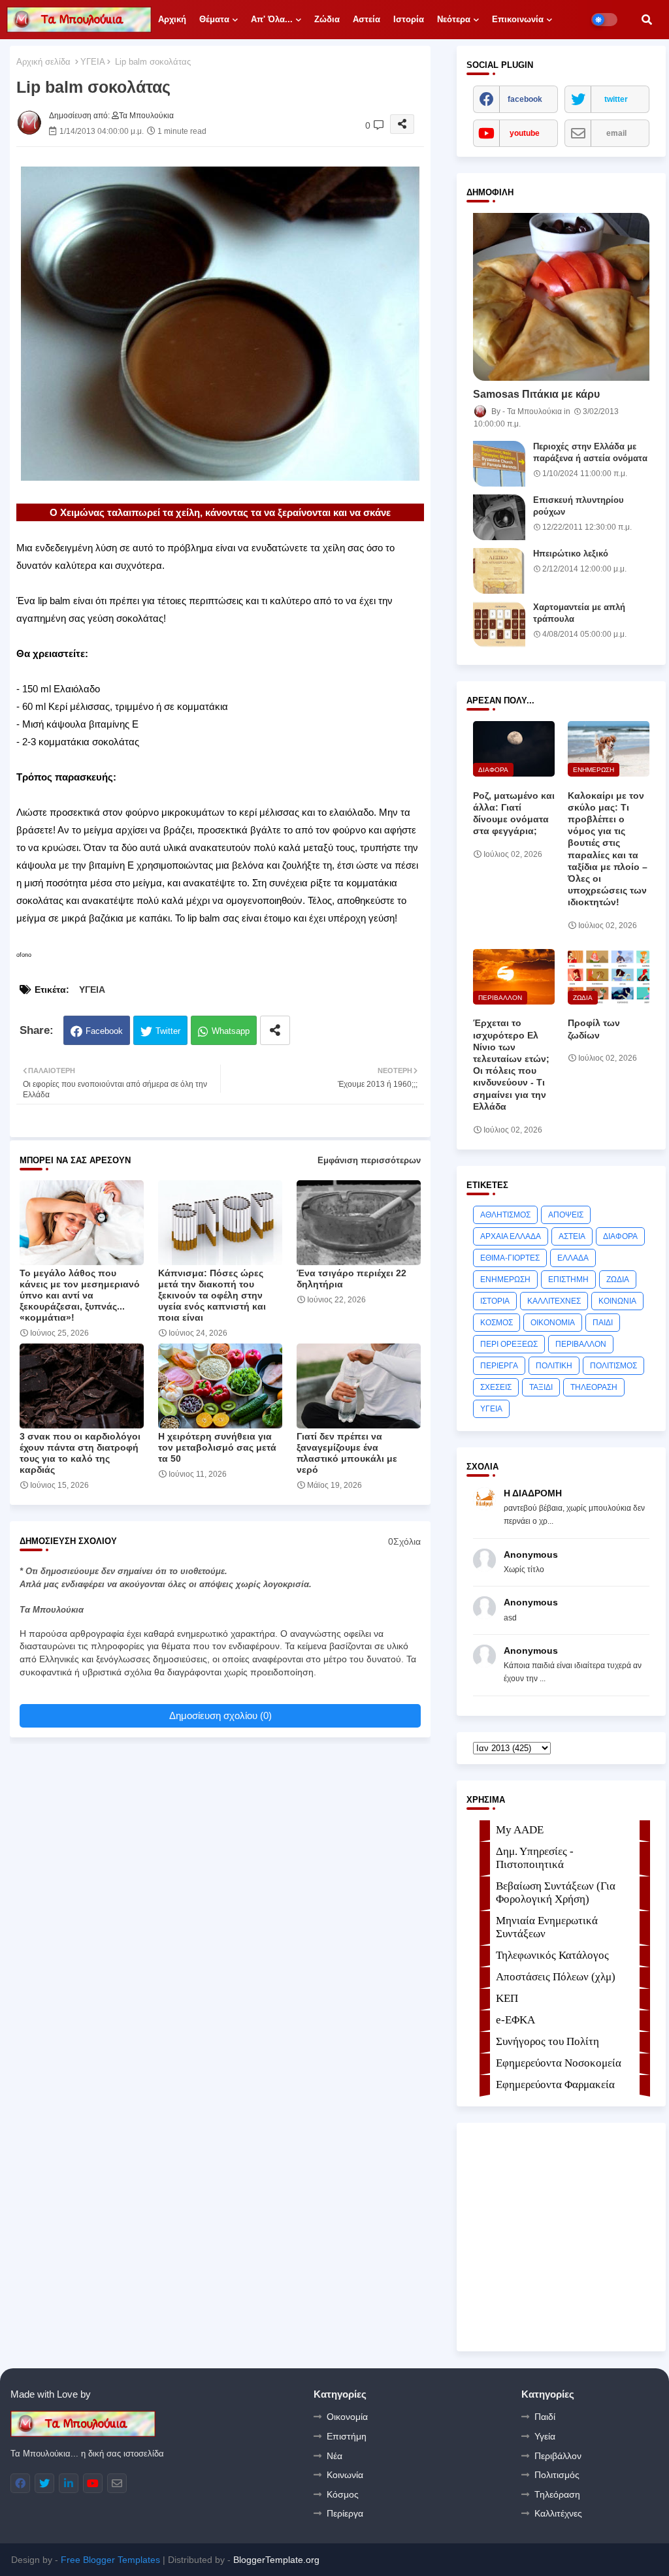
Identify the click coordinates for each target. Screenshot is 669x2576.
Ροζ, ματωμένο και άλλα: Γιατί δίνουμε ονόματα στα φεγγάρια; (514, 813)
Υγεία (545, 2436)
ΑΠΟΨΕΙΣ (566, 1215)
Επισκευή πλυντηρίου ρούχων (579, 506)
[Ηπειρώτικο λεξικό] (499, 571)
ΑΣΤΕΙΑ (572, 1236)
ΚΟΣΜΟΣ (497, 1323)
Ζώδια (327, 19)
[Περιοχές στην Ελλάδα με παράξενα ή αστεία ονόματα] (499, 464)
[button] (647, 20)
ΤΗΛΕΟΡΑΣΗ (594, 1387)
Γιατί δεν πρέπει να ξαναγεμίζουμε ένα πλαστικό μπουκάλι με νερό (347, 1453)
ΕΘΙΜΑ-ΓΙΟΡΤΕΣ (510, 1258)
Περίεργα (345, 2513)
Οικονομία (347, 2417)
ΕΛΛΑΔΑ (573, 1258)
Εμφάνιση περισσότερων (369, 1160)
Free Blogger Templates (110, 2560)
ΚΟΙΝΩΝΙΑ (617, 1301)
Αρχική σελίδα (43, 62)
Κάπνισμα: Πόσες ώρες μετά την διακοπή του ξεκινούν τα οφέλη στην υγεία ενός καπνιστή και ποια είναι (212, 1295)
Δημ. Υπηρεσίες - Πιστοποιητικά (535, 1858)
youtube (525, 133)
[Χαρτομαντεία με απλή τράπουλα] (499, 624)
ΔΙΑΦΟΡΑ (620, 1236)
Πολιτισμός (557, 2475)
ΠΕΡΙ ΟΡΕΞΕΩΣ (509, 1344)
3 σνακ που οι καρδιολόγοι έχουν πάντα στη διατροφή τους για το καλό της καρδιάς (80, 1453)
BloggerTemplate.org (276, 2560)
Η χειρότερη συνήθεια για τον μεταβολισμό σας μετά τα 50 (217, 1447)
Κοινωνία (345, 2475)
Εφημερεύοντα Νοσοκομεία (559, 2063)
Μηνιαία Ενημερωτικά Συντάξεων (547, 1927)
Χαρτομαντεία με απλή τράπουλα (579, 613)
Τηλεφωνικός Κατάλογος (552, 1955)
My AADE (520, 1830)
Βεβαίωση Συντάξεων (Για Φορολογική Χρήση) (556, 1892)
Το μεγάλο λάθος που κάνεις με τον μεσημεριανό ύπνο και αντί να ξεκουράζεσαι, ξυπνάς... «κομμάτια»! (80, 1295)
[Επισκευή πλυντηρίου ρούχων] (499, 517)
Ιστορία (409, 19)
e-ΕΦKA (515, 2020)
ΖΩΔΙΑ (618, 1280)
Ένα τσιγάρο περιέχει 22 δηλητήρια (351, 1279)
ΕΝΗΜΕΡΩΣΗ (505, 1280)
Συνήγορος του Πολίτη (547, 2041)
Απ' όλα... (272, 19)
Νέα (334, 2456)
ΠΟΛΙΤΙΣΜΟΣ (613, 1366)
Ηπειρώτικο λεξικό (571, 554)
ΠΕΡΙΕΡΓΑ (499, 1366)
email (616, 133)
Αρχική (172, 19)
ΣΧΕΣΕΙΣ (496, 1387)
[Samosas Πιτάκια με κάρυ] (561, 297)
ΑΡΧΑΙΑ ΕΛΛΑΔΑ (511, 1236)
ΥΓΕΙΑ (93, 62)
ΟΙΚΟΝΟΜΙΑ (553, 1323)
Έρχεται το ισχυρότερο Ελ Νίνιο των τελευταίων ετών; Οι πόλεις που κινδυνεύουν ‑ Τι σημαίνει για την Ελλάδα (511, 1064)
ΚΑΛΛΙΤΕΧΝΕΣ (554, 1301)
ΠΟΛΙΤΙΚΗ (554, 1366)
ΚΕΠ (507, 1998)
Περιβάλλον (558, 2456)
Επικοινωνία (518, 19)
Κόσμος (343, 2494)
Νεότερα (454, 19)
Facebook (104, 1031)
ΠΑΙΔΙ (603, 1323)
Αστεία (367, 19)
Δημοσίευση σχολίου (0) (220, 1715)
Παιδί (545, 2417)
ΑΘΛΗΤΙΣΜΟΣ (505, 1215)
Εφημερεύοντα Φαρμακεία (555, 2085)
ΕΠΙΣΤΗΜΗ (568, 1280)
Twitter (168, 1031)
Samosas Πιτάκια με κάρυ (536, 394)
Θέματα (214, 19)
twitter (616, 99)
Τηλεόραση (557, 2494)
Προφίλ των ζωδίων (594, 1029)
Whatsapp (231, 1031)
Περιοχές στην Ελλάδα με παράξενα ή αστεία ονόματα (590, 452)
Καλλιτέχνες (558, 2513)
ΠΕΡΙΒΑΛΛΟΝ (581, 1344)
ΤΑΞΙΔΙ (541, 1387)
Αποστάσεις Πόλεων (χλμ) (556, 1977)
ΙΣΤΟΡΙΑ (495, 1301)
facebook (525, 99)
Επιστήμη (347, 2436)
